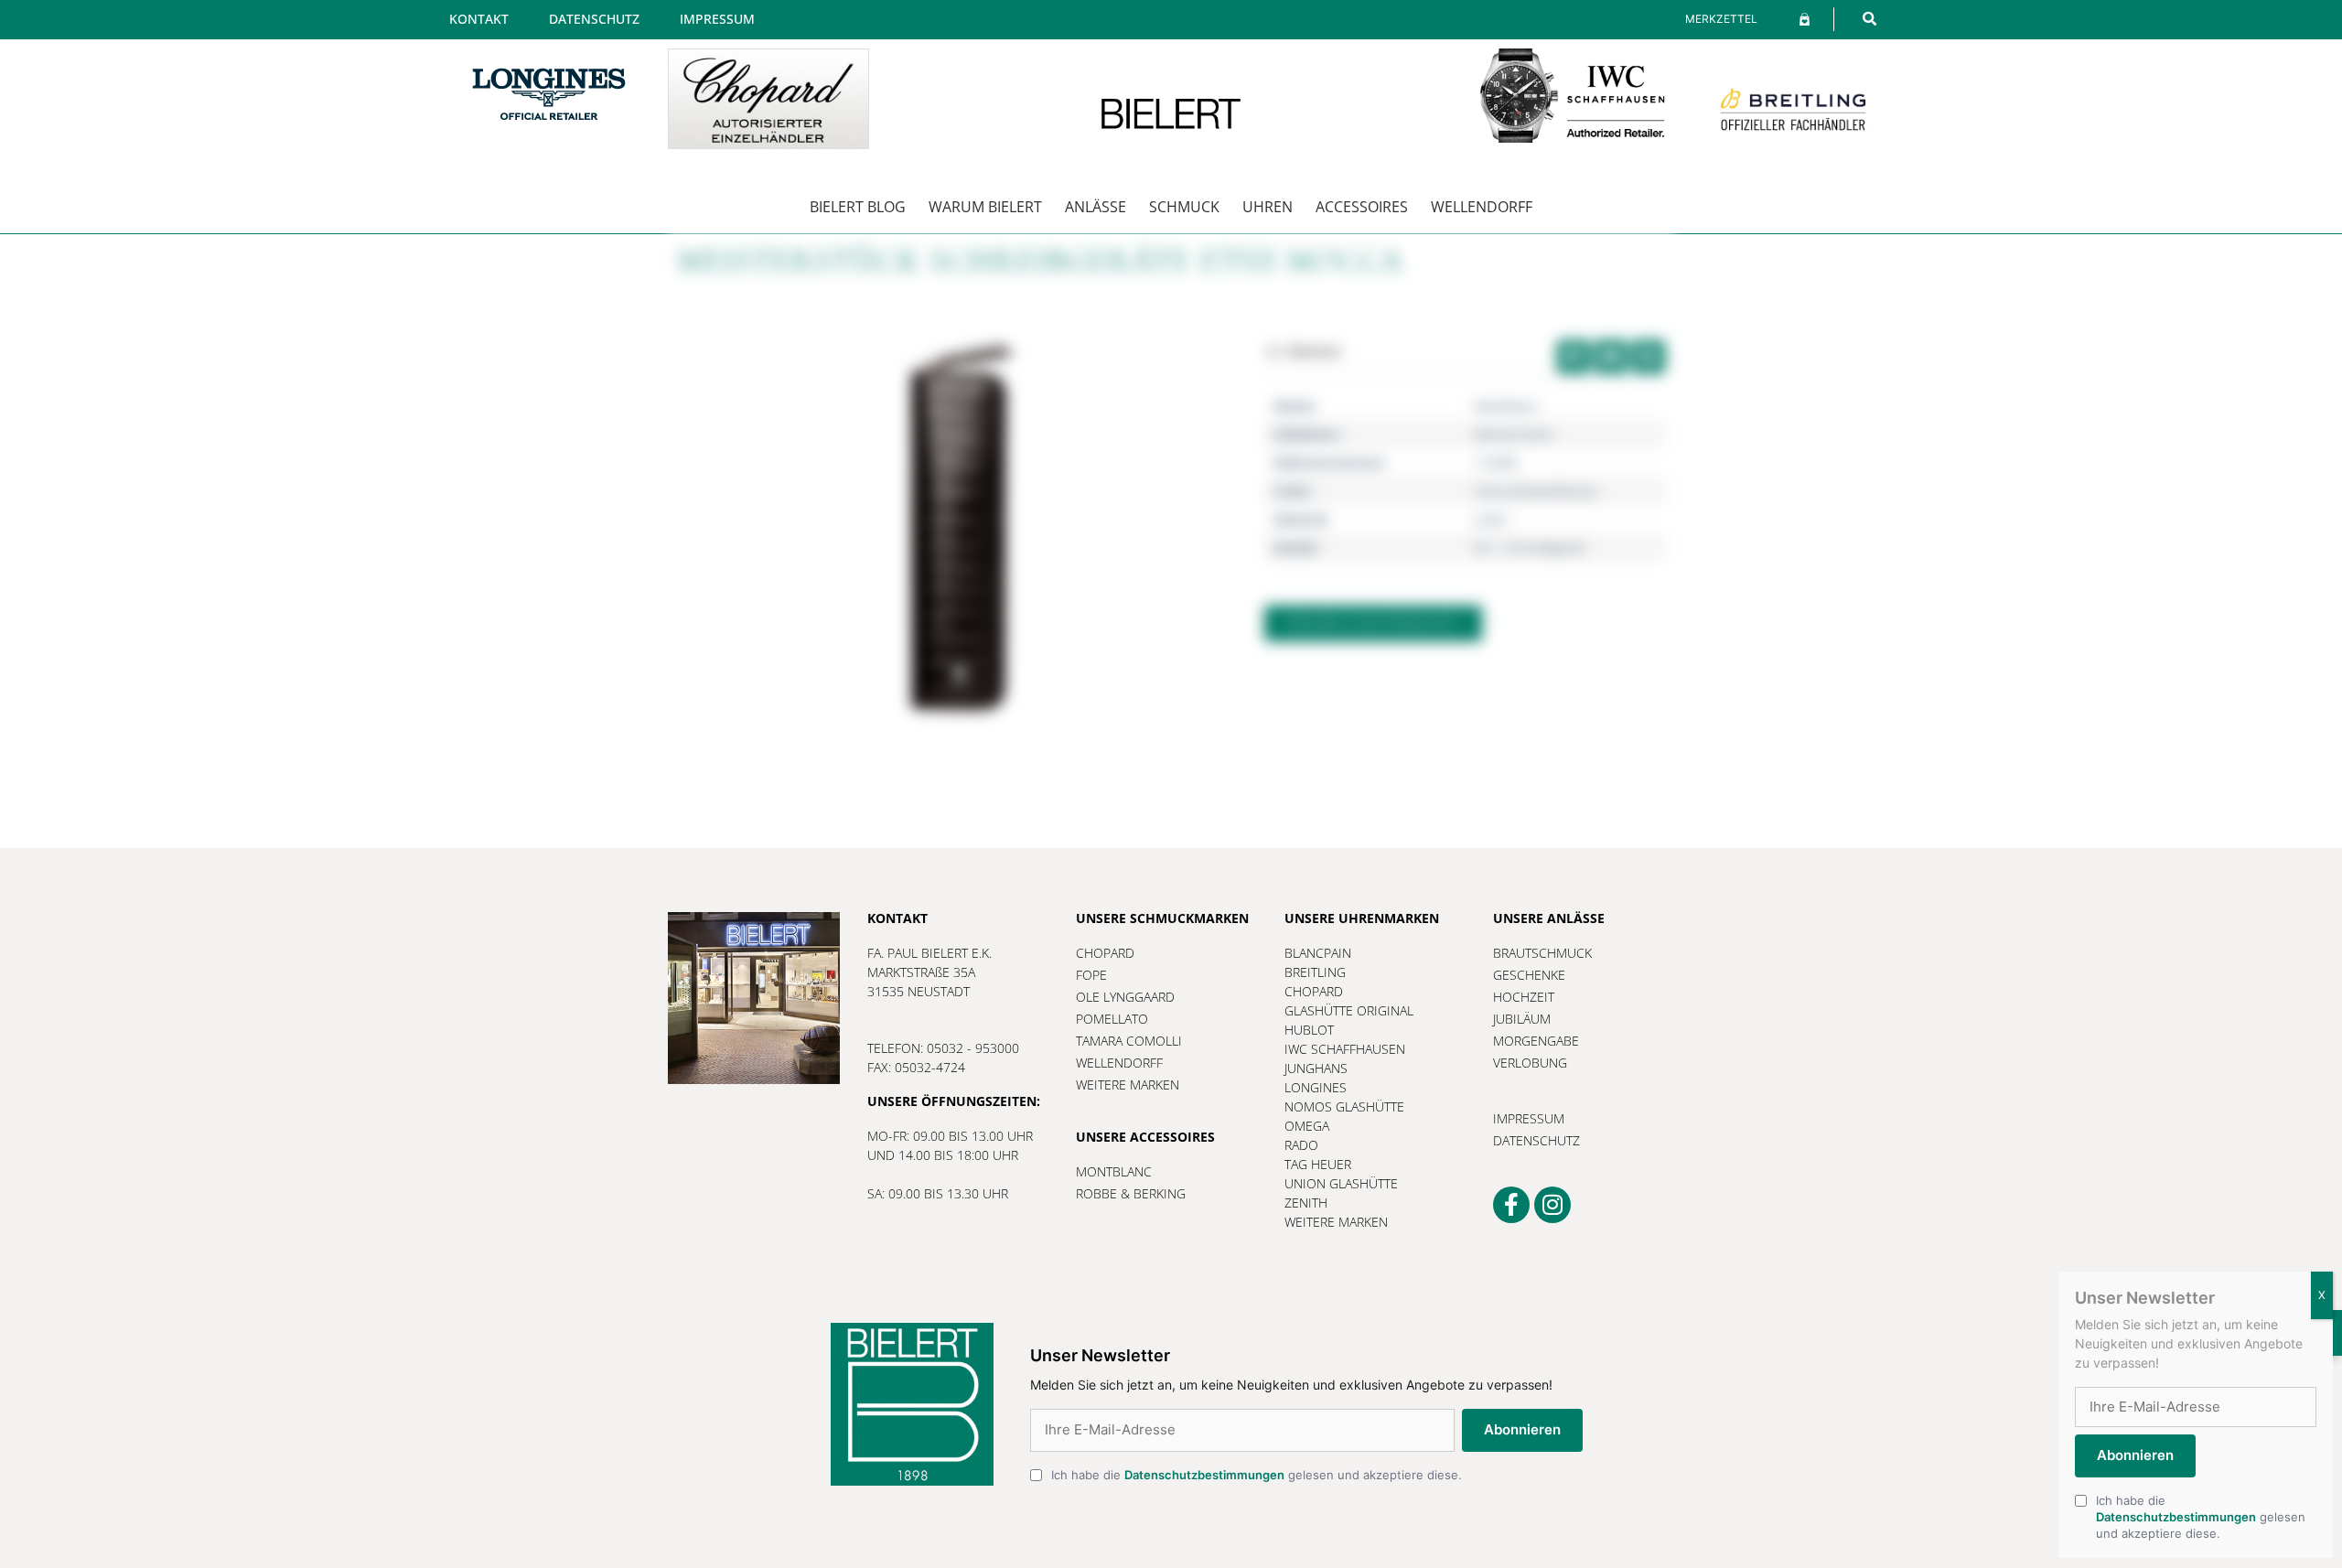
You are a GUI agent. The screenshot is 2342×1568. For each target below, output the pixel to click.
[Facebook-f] (1511, 1205)
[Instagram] (1552, 1205)
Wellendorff (1482, 207)
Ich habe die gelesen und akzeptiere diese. (1257, 1475)
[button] (1869, 19)
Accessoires (1362, 207)
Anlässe (1096, 207)
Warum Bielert (985, 207)
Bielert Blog (858, 207)
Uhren (1268, 207)
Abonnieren (1522, 1429)
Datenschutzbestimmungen (1204, 1475)
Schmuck (1184, 207)
